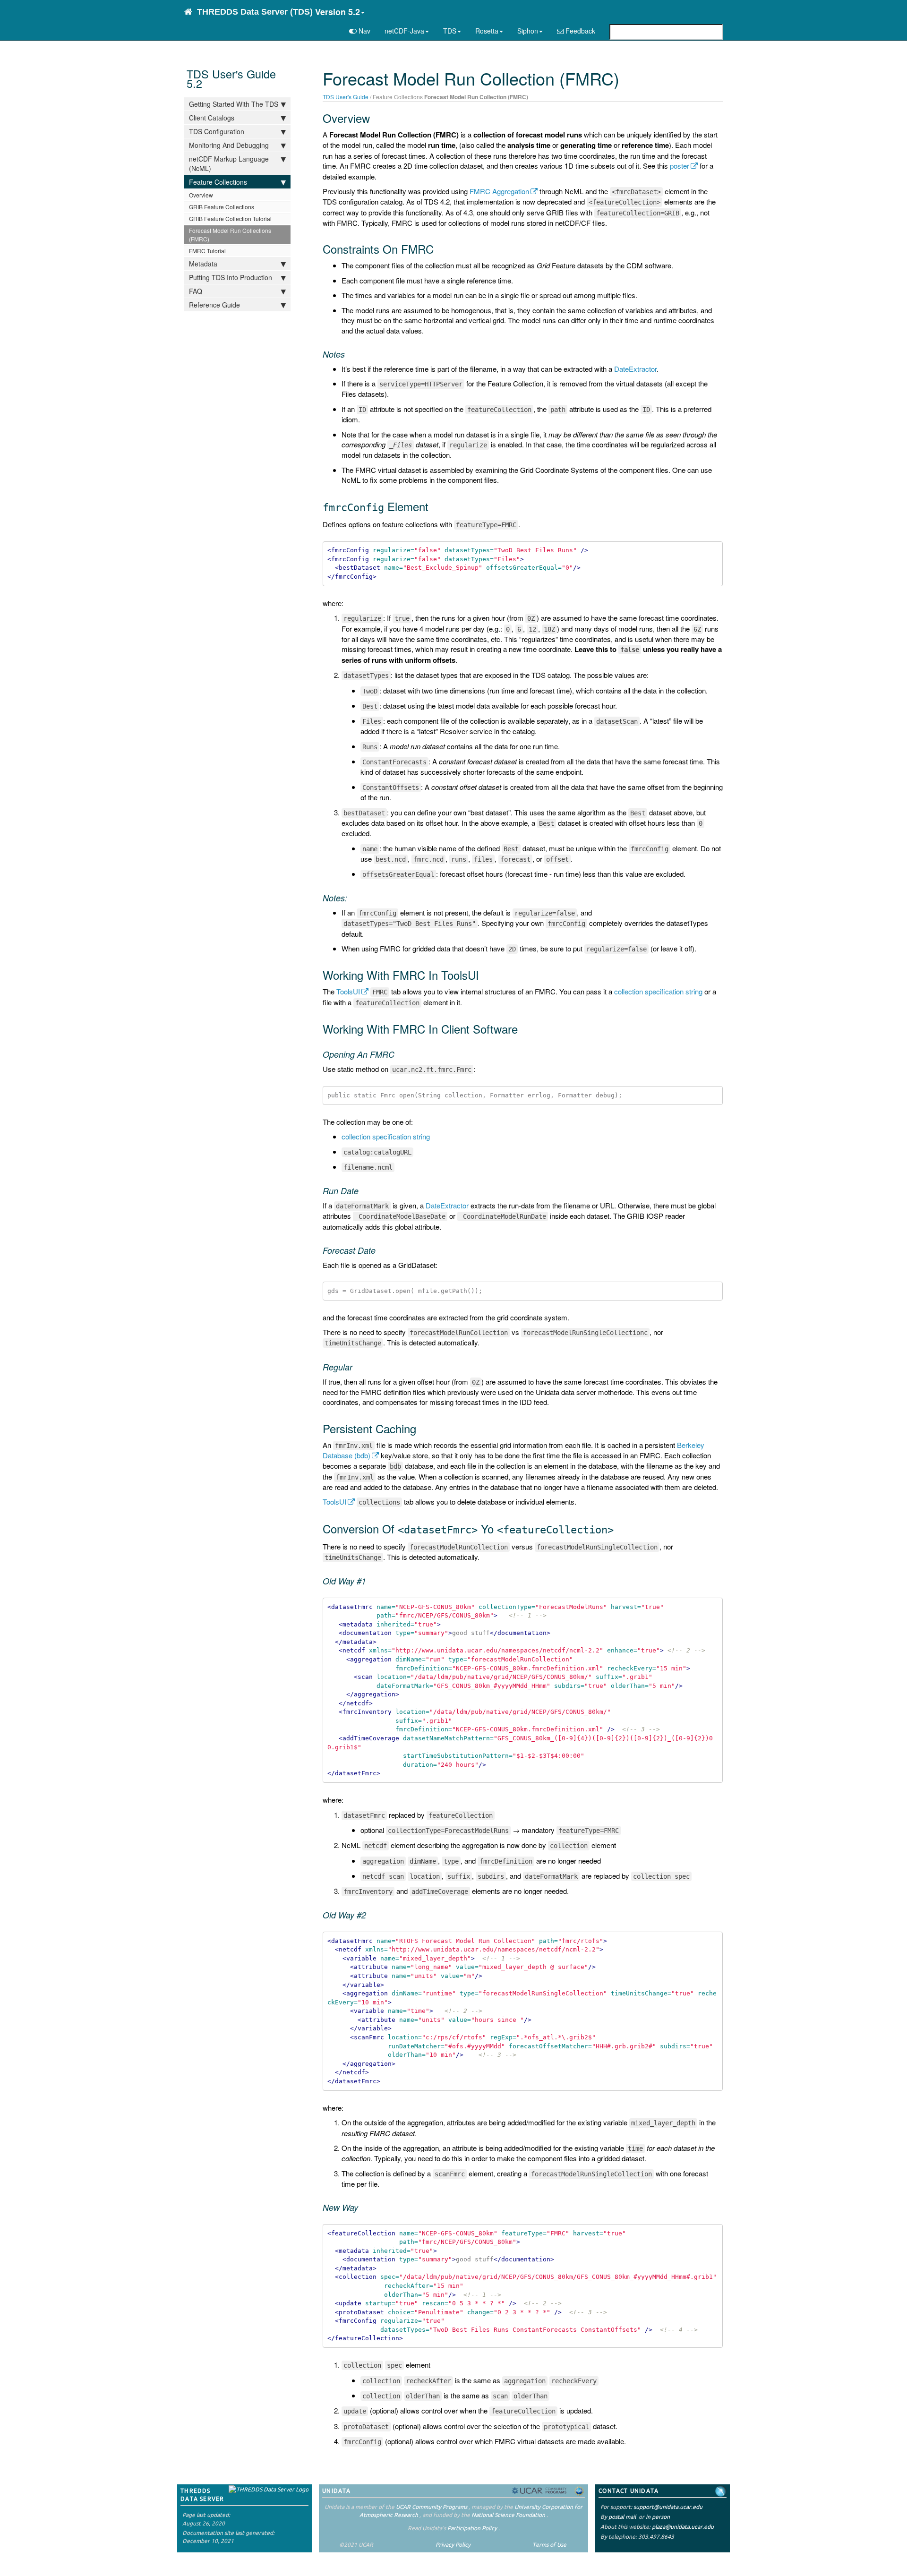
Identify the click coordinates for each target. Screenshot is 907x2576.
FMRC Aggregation (499, 191)
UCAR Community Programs (432, 2507)
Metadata (203, 264)
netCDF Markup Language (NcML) (229, 163)
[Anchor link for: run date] (363, 1190)
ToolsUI (348, 991)
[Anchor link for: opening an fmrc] (399, 1054)
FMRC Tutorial (207, 251)
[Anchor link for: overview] (376, 118)
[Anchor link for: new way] (362, 2207)
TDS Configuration (217, 131)
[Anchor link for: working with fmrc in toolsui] (485, 975)
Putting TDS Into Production (231, 277)
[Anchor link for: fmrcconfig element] (434, 506)
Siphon (528, 31)
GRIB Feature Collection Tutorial (230, 218)
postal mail (622, 2517)
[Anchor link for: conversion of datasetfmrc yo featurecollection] (619, 1528)
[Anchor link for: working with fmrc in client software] (523, 1029)
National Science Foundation (508, 2515)
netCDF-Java (404, 31)
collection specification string (658, 991)
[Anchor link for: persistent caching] (422, 1428)
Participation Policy (472, 2528)
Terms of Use (549, 2545)
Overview (201, 195)
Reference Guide (214, 305)
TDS (450, 31)
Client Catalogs (212, 118)
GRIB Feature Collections (222, 207)
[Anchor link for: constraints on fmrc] (439, 249)
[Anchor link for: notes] (349, 354)
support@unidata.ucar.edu (668, 2507)
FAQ (196, 291)
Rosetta (487, 31)
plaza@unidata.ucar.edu (683, 2527)
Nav (364, 31)
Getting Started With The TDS (234, 104)
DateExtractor (635, 369)
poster (680, 166)
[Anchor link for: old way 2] (370, 1915)
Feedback (579, 31)
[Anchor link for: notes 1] (351, 898)
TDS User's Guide (346, 97)
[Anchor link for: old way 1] (370, 1581)
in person (658, 2517)
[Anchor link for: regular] (357, 1367)
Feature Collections (218, 182)
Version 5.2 (338, 12)
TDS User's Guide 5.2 (231, 78)
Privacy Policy (453, 2545)
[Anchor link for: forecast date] (380, 1250)
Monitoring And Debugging (229, 145)
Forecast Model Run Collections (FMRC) (230, 235)
